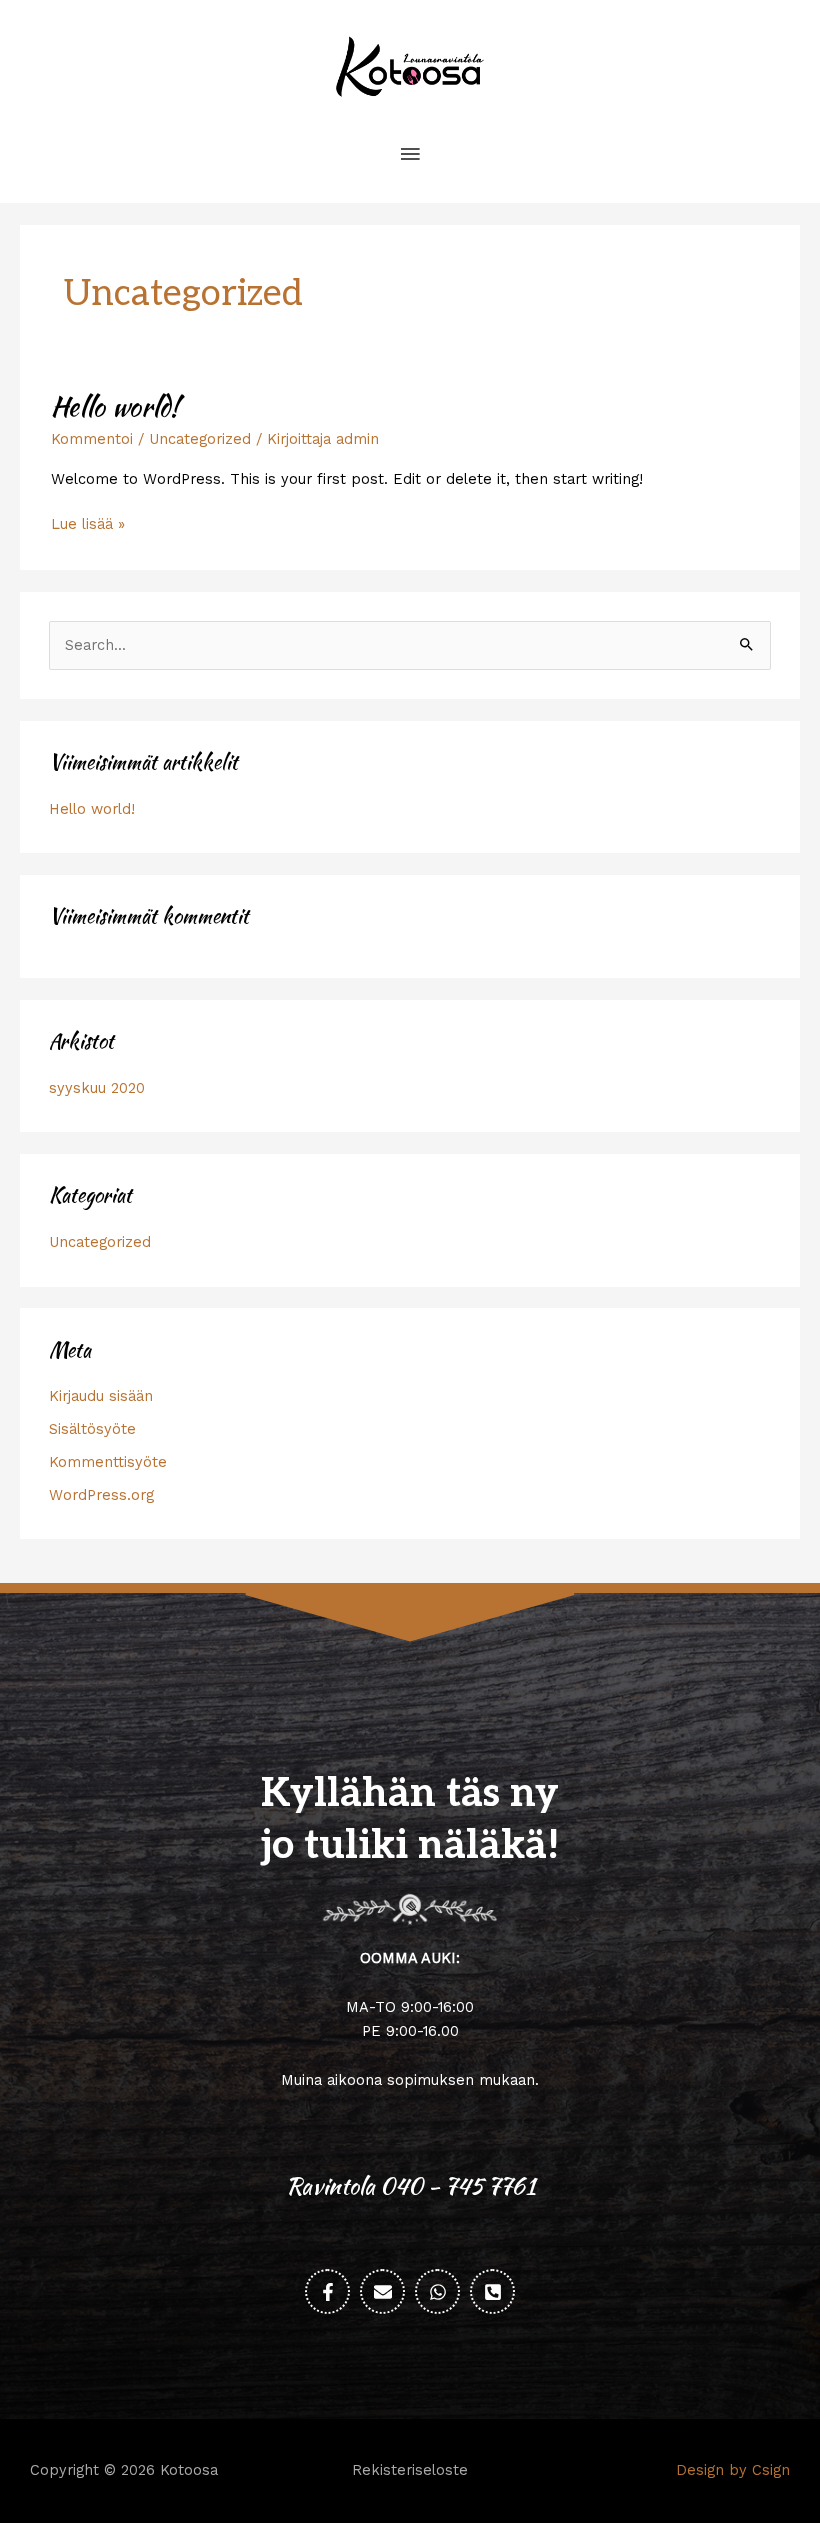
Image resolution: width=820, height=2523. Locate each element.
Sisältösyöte (92, 1429)
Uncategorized (200, 439)
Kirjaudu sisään (101, 1396)
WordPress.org (101, 1495)
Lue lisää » (88, 523)
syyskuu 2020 (97, 1088)
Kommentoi (92, 439)
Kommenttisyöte (108, 1462)
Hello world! (115, 406)
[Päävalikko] (410, 155)
